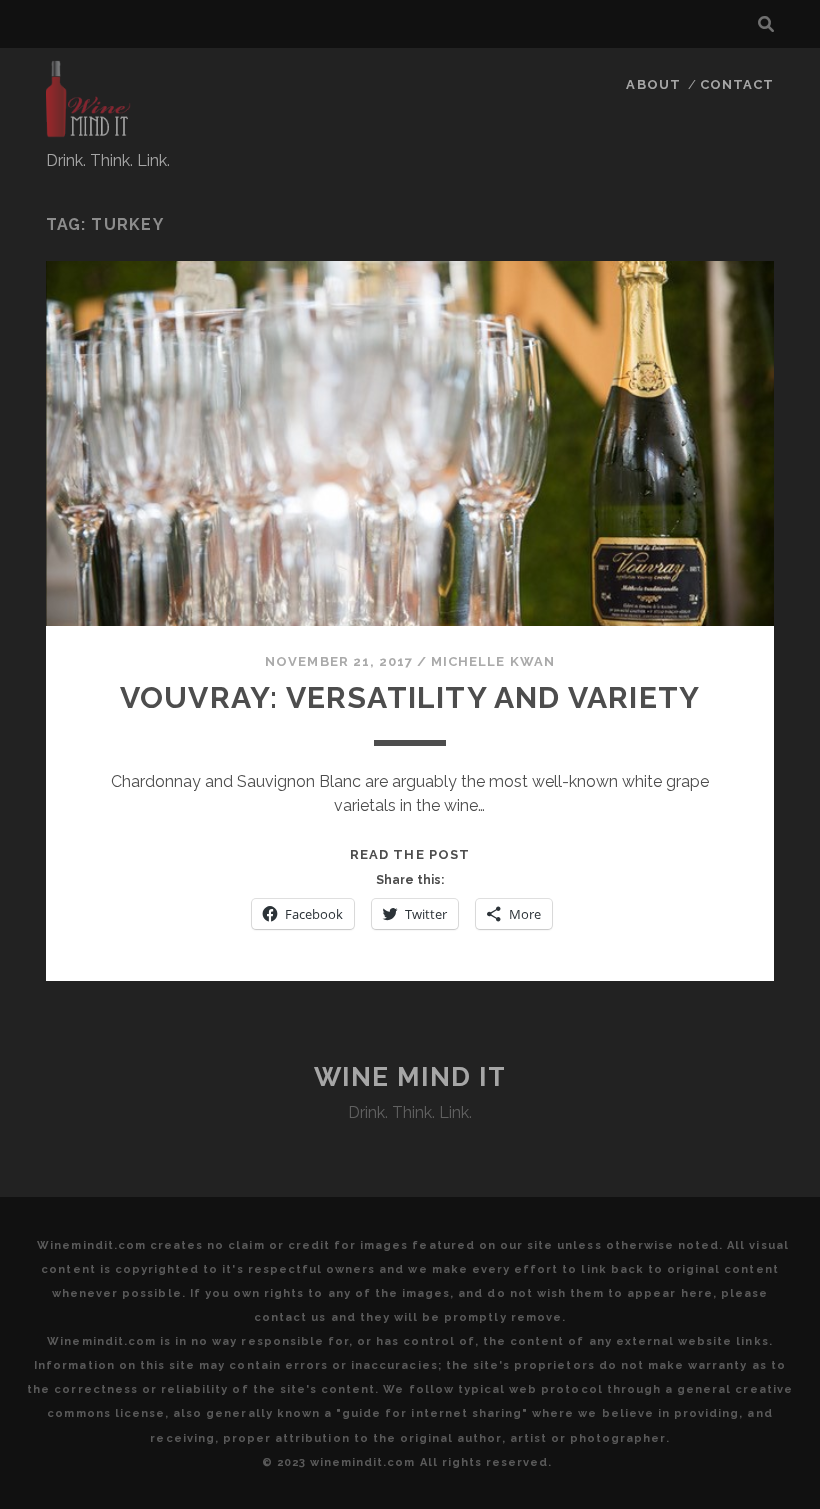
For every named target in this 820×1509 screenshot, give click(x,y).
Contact (737, 84)
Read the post (410, 854)
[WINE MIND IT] (89, 129)
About (653, 84)
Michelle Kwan (493, 661)
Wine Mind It (410, 1077)
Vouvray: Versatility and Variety (410, 697)
